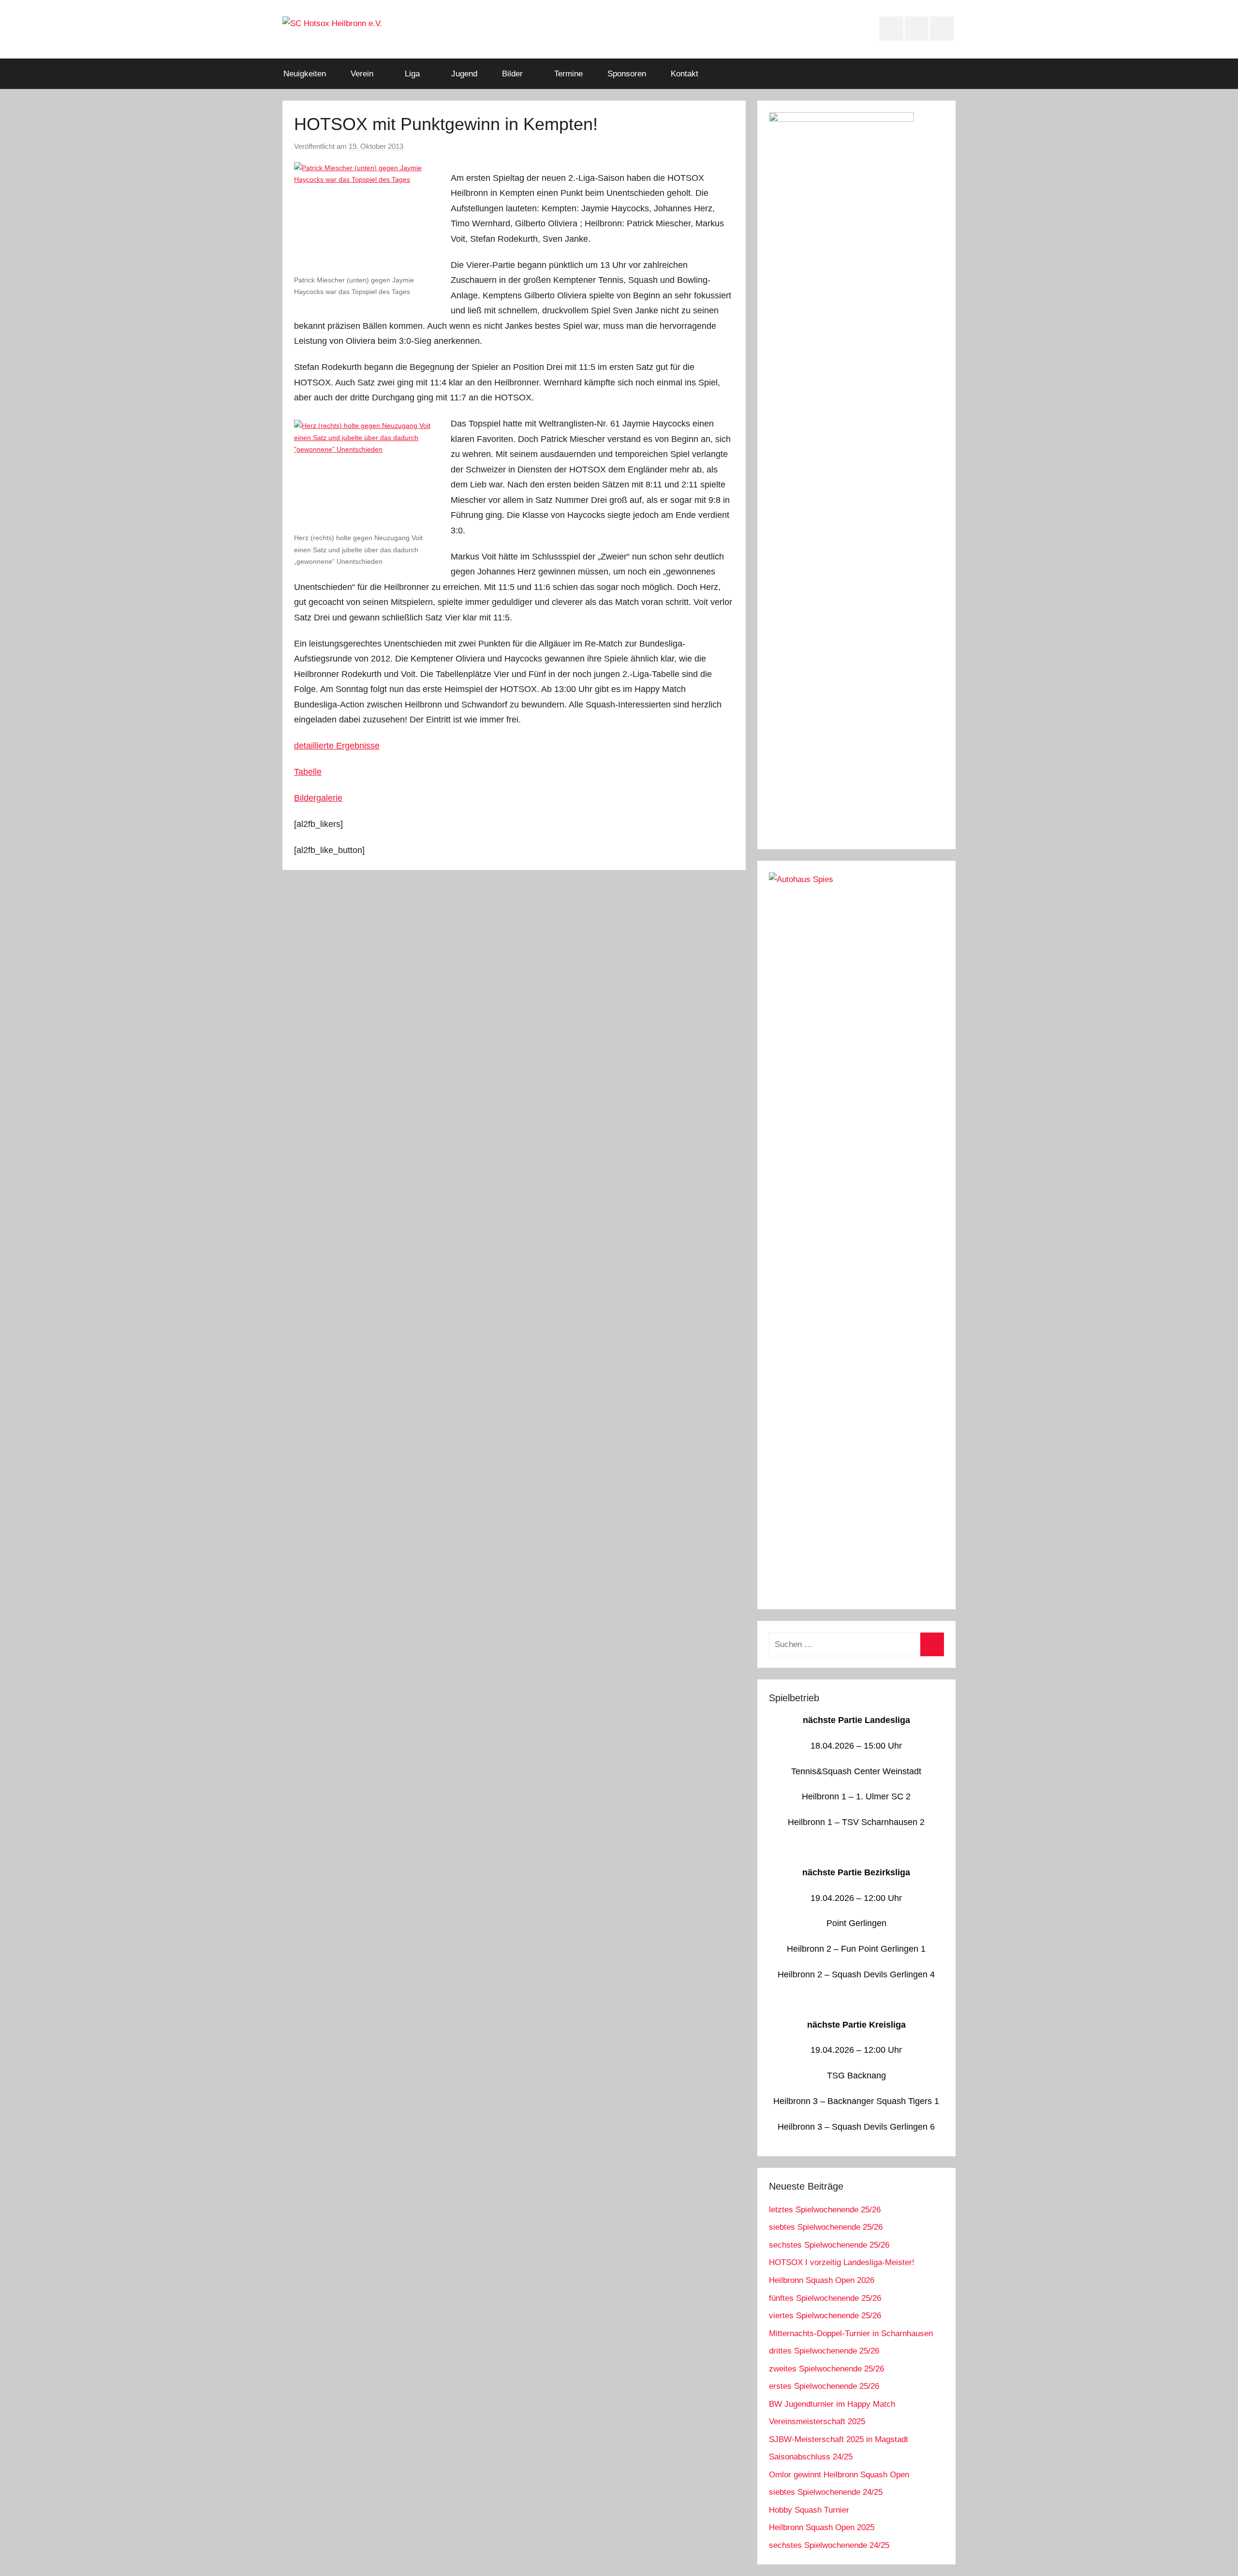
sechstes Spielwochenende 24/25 (829, 2545)
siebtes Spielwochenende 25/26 (826, 2227)
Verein (362, 74)
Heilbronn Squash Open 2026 (822, 2280)
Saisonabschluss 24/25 (811, 2457)
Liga (412, 74)
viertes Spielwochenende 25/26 (825, 2316)
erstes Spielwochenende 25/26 (824, 2386)
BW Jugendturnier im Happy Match (832, 2404)
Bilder (512, 74)
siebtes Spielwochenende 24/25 (826, 2492)
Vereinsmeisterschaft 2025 (817, 2421)
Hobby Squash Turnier (809, 2510)
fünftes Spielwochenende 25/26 (825, 2298)
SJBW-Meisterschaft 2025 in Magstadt (839, 2439)
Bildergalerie (318, 798)
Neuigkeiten (305, 74)
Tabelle (308, 772)
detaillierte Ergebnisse (337, 746)
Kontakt (685, 74)
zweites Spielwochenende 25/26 (826, 2369)
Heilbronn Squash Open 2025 (822, 2527)
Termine (568, 74)
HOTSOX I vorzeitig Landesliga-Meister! (842, 2262)
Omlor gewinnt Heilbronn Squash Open (839, 2475)
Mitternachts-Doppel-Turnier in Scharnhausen (851, 2333)
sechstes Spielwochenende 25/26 (829, 2245)
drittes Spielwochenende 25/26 (824, 2351)
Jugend (464, 74)
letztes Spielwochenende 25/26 (825, 2210)
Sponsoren (627, 74)
